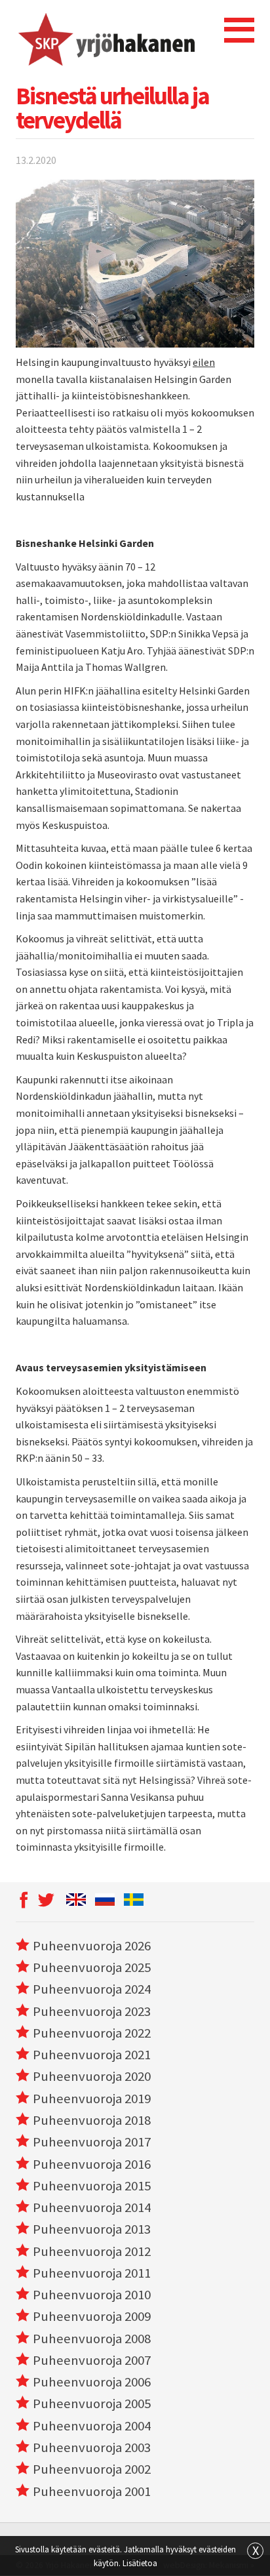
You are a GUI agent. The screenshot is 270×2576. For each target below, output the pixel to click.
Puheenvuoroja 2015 (92, 2186)
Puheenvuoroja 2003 (92, 2447)
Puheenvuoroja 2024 (92, 1989)
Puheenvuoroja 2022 (92, 2033)
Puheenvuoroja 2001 (92, 2491)
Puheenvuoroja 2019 (92, 2099)
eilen (204, 362)
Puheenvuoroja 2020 (92, 2076)
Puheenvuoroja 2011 (92, 2273)
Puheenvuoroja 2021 (92, 2055)
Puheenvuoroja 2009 (92, 2316)
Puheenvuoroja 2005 (92, 2404)
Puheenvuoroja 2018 (92, 2120)
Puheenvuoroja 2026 (92, 1946)
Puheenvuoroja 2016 (92, 2164)
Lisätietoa (140, 2563)
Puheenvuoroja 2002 (92, 2469)
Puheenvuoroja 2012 (92, 2251)
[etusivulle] (105, 39)
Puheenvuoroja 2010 (92, 2295)
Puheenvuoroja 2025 (92, 1967)
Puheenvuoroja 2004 (92, 2426)
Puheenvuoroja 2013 (92, 2229)
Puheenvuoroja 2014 (92, 2207)
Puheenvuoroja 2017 (92, 2142)
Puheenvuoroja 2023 (92, 2011)
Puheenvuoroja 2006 (92, 2382)
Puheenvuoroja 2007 (92, 2360)
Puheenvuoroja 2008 (92, 2339)
